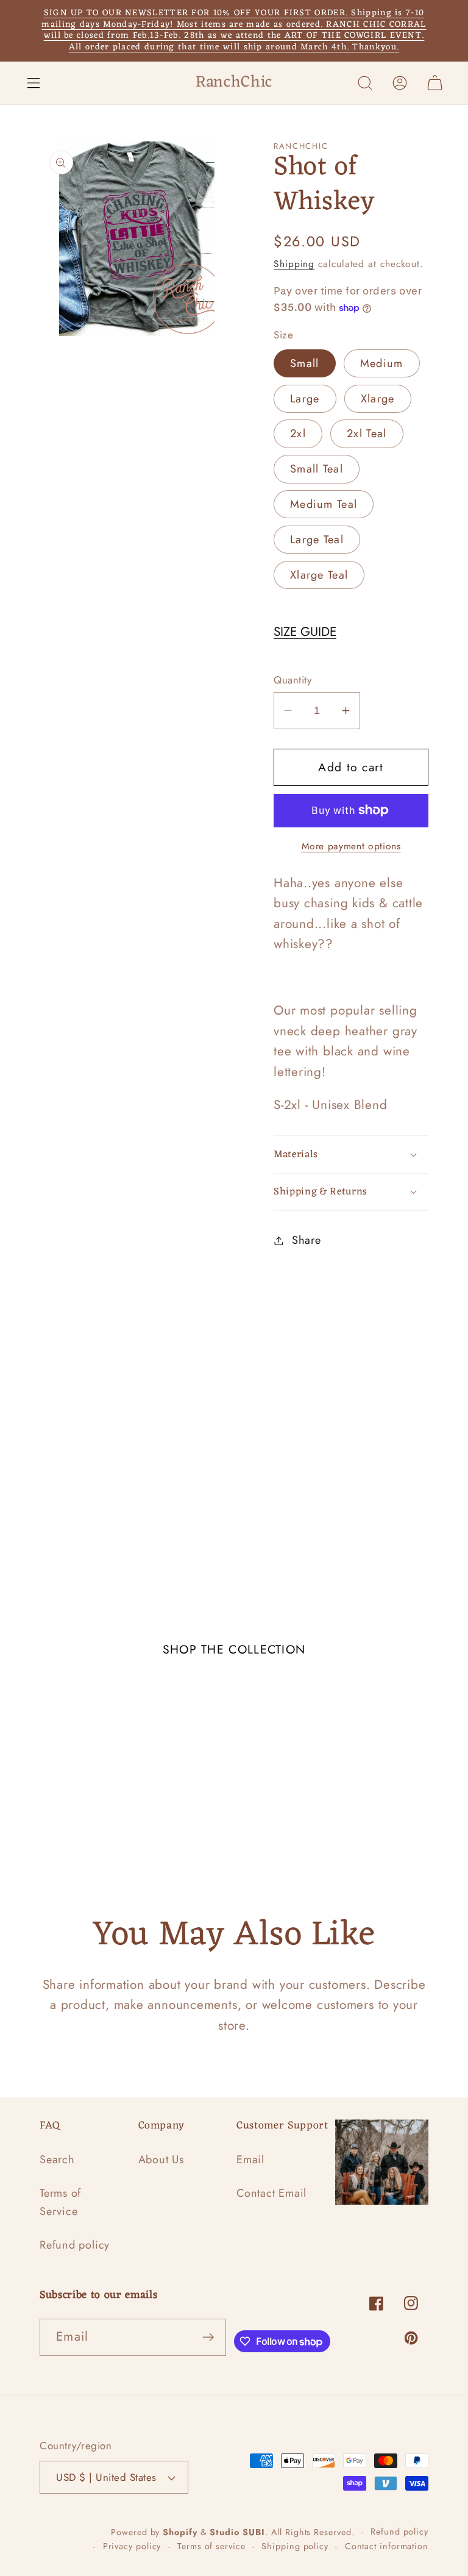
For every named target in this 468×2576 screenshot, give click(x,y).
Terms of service (211, 2546)
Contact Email (271, 2193)
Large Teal (317, 540)
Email (250, 2160)
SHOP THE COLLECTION (234, 1649)
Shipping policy (295, 2546)
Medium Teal (324, 504)
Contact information (387, 2546)
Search (57, 2160)
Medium (382, 363)
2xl (298, 433)
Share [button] (307, 1240)
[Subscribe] (208, 2337)
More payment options (351, 846)
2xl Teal (367, 433)
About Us (161, 2160)
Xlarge (378, 399)
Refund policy (75, 2245)
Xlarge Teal (319, 575)
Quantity (292, 680)
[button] (33, 83)
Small (305, 363)
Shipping (294, 264)
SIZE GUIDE (305, 632)
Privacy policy (132, 2546)
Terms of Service (60, 2202)
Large (305, 399)
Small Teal (317, 469)
